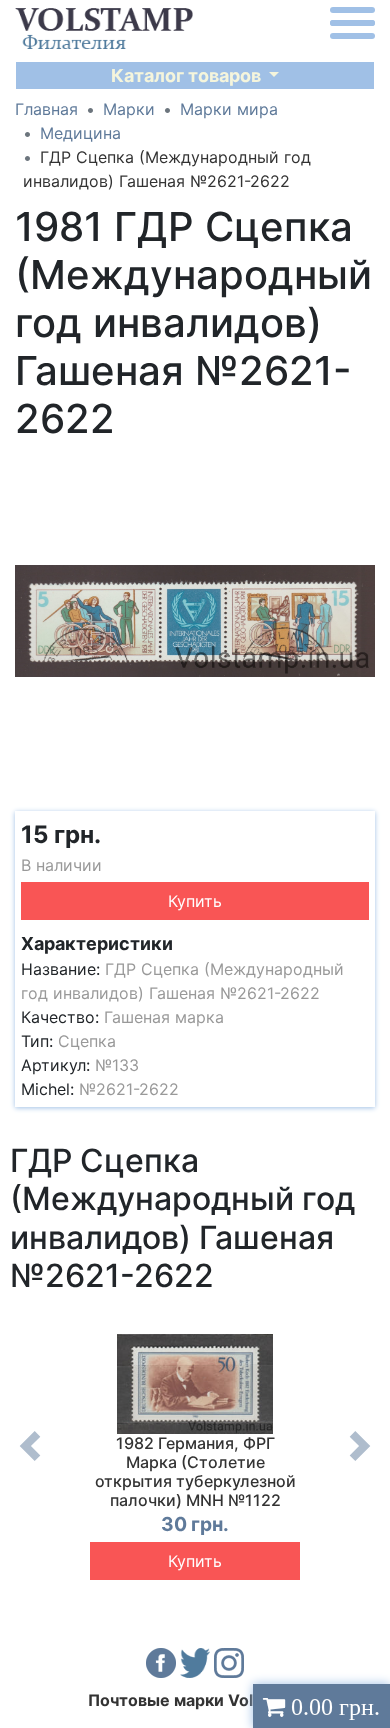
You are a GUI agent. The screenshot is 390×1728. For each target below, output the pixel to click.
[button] (357, 469)
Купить (195, 901)
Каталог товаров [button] (188, 75)
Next (360, 1461)
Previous (30, 1461)
